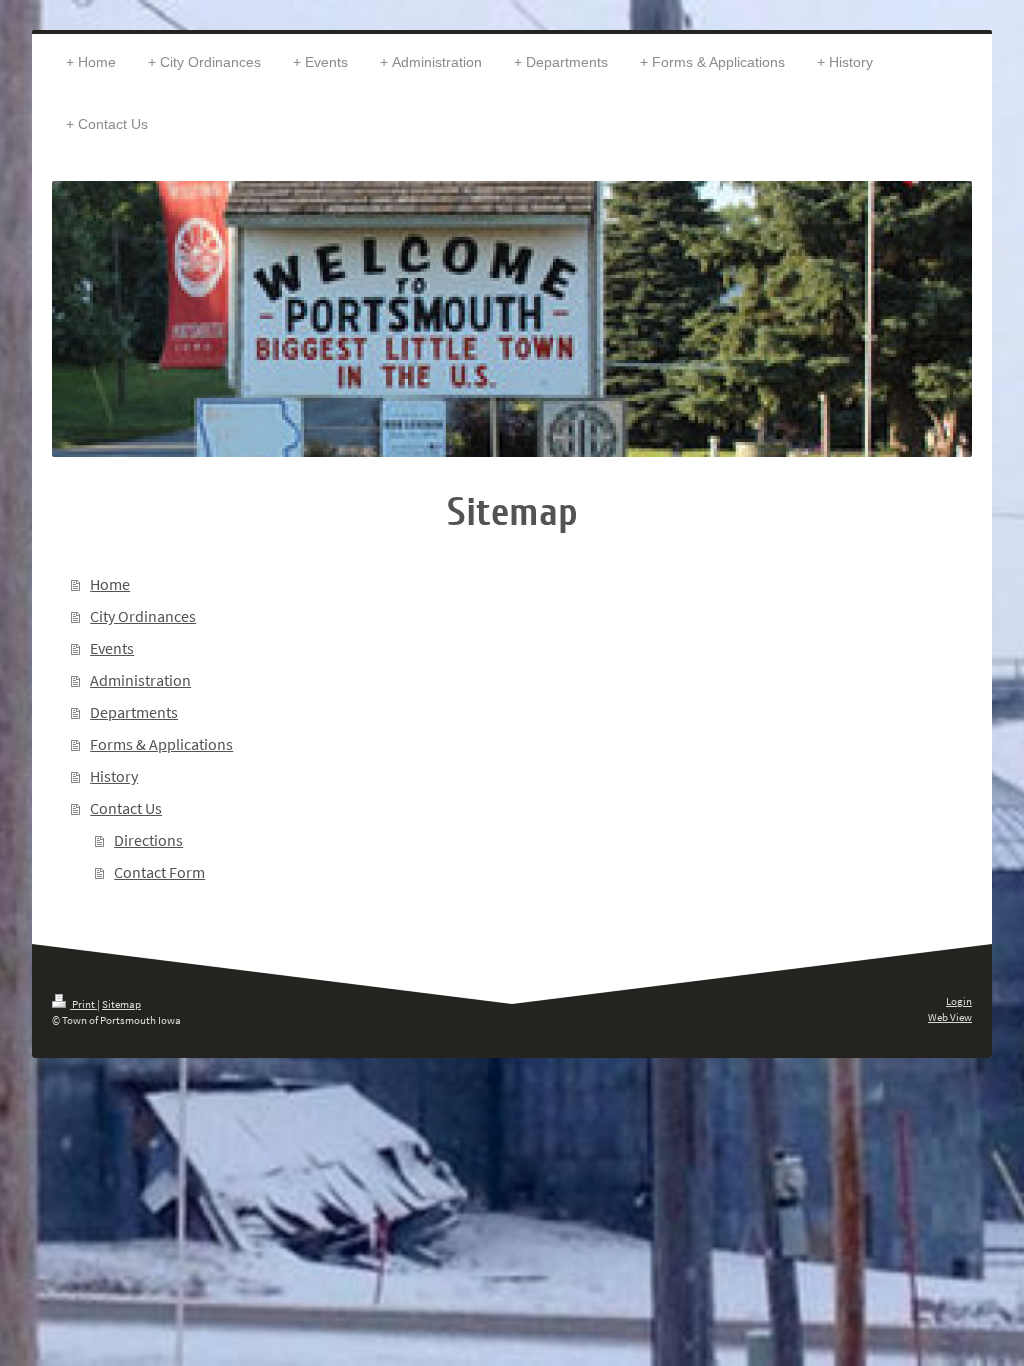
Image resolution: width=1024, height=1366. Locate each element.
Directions (148, 840)
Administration (140, 680)
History (114, 776)
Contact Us (126, 808)
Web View (950, 1017)
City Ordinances (143, 616)
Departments (134, 712)
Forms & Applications (161, 744)
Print (83, 1004)
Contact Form (159, 872)
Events (112, 648)
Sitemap (121, 1004)
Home (110, 584)
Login (959, 1001)
